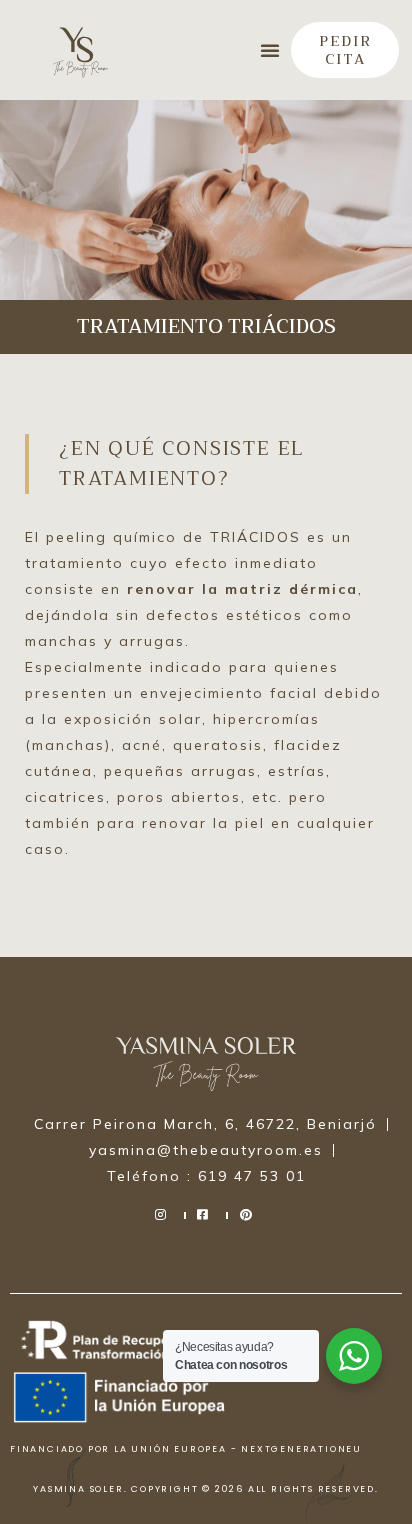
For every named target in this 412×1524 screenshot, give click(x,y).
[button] (270, 50)
